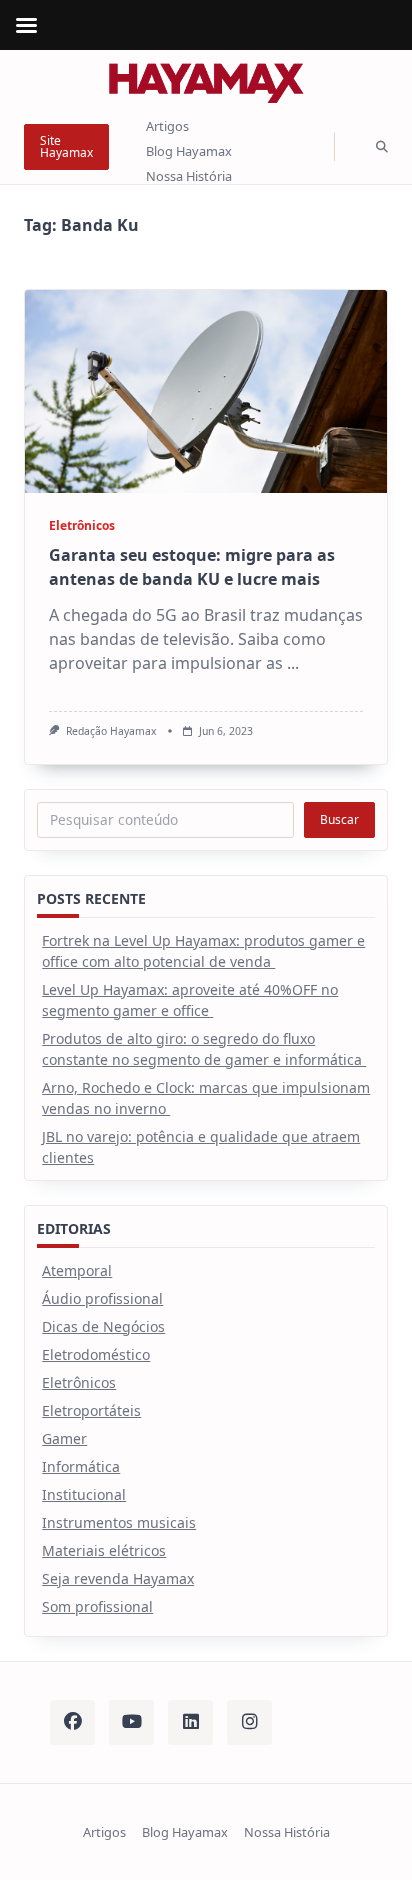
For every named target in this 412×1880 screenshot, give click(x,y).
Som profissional (97, 1606)
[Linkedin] (190, 1722)
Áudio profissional (102, 1298)
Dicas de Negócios (103, 1326)
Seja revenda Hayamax (118, 1578)
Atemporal (77, 1270)
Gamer (64, 1438)
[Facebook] (72, 1722)
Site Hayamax (66, 146)
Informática (81, 1466)
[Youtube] (131, 1722)
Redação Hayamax (111, 731)
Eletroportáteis (91, 1410)
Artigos (167, 127)
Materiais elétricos (104, 1550)
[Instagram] (249, 1722)
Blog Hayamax (189, 151)
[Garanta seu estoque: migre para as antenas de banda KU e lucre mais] (206, 391)
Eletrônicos (82, 525)
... (293, 663)
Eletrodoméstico (96, 1354)
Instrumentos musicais (119, 1522)
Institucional (84, 1494)
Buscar (339, 819)
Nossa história (189, 176)
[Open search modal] (382, 147)
